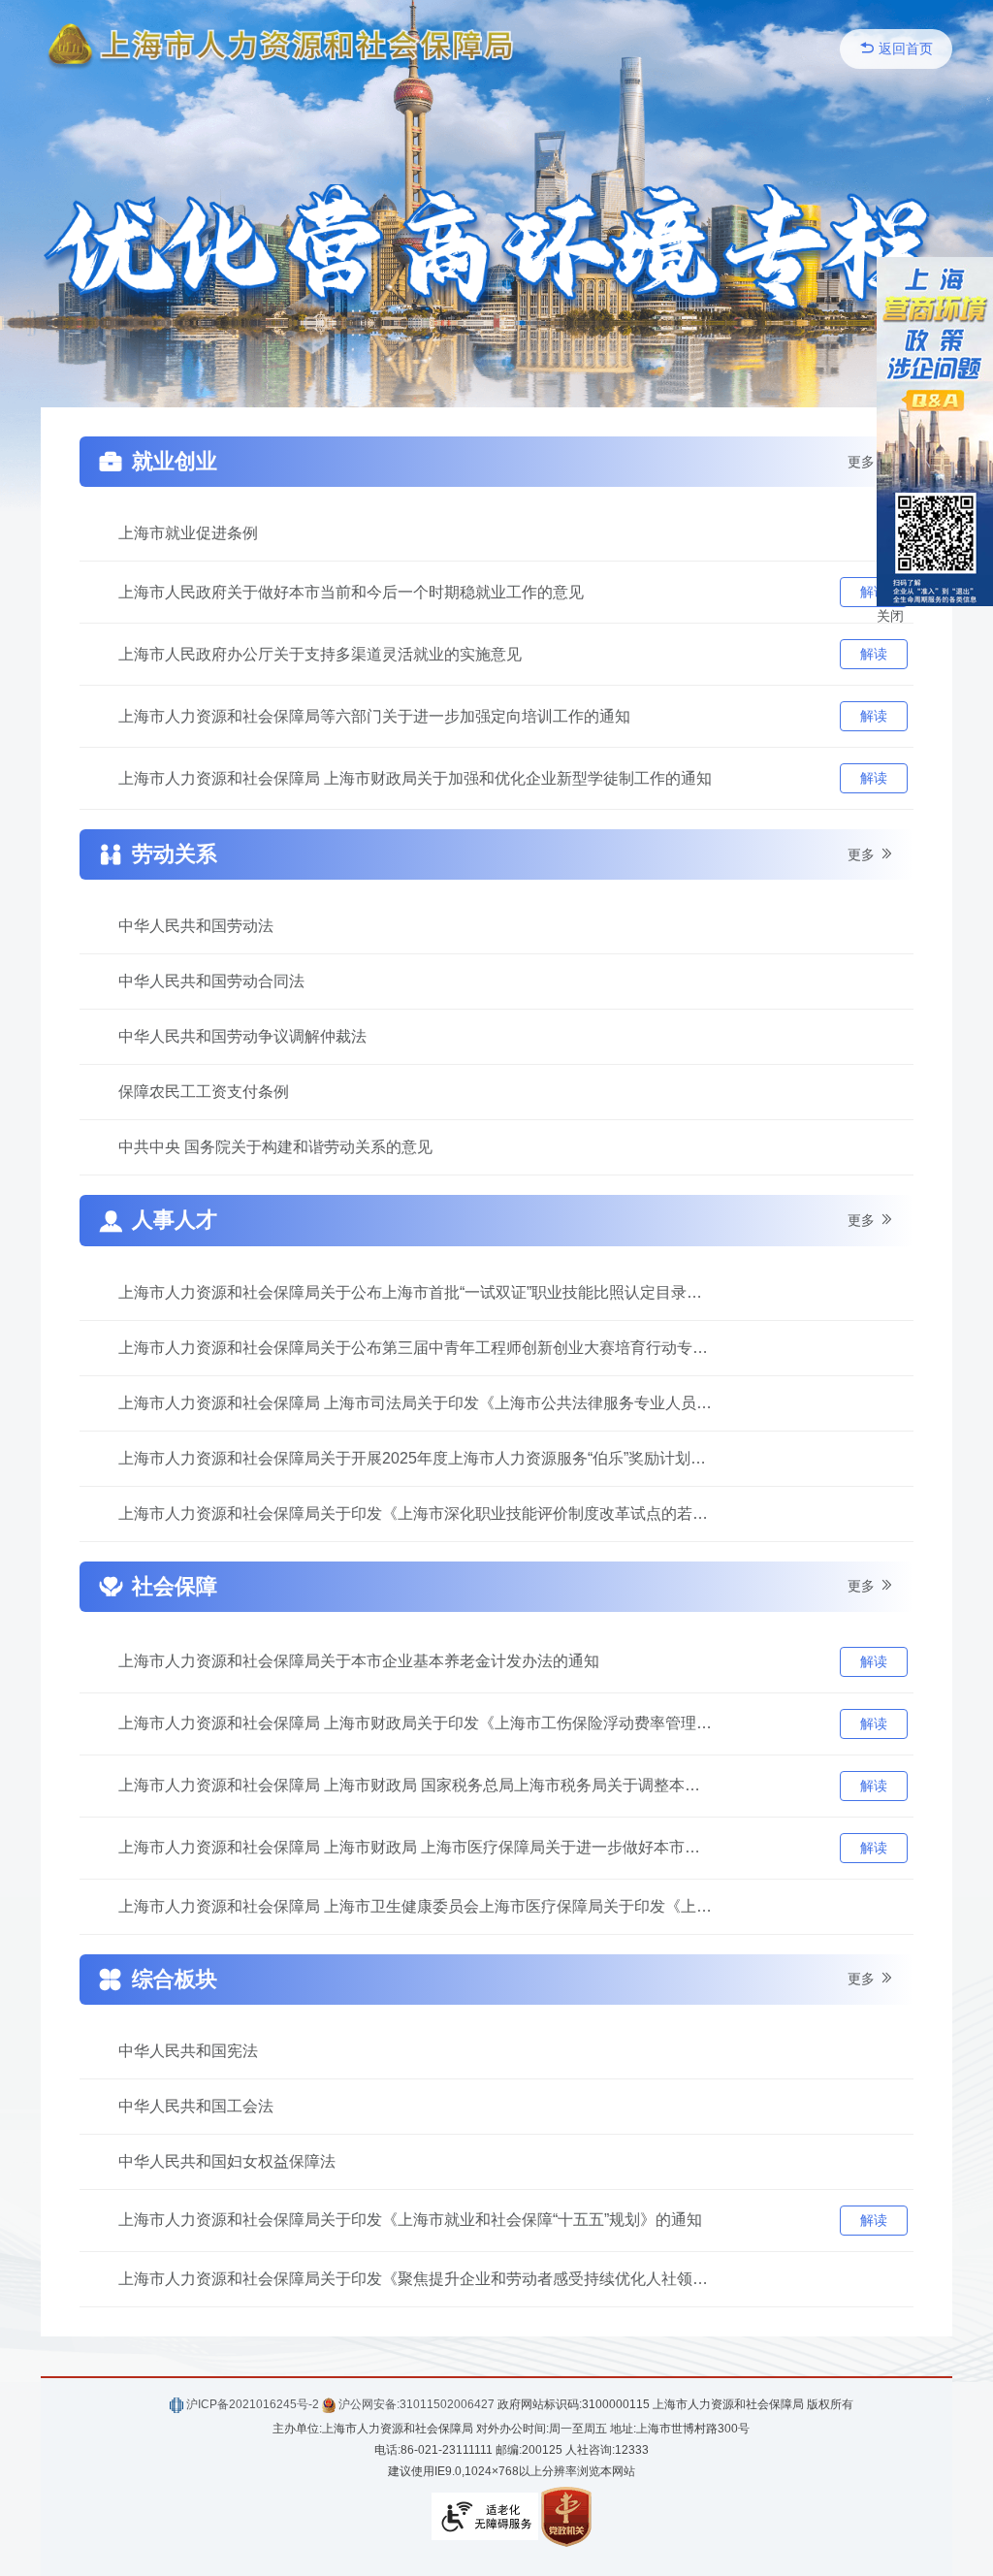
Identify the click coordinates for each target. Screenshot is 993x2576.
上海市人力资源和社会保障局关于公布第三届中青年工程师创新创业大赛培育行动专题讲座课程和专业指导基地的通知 (416, 1348)
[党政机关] (566, 2516)
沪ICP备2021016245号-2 (251, 2404)
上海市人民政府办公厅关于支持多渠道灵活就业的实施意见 (320, 654)
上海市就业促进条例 (188, 533)
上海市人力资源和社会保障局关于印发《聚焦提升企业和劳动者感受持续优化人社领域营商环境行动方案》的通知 (416, 2279)
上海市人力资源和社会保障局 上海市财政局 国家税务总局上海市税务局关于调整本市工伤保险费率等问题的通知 (416, 1785)
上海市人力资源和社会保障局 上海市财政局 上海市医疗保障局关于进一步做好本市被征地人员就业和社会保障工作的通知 (416, 1847)
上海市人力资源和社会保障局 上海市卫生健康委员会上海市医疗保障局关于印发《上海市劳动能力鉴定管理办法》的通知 (416, 1906)
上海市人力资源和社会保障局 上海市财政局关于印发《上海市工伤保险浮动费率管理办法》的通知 (416, 1723)
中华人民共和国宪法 (188, 2051)
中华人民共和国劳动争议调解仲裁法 (242, 1036)
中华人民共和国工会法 (196, 2106)
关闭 (890, 616)
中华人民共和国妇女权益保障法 (227, 2161)
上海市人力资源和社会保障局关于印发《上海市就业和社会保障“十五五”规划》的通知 (410, 2220)
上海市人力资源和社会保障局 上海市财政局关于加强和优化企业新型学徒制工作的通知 (415, 778)
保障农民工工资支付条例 (204, 1092)
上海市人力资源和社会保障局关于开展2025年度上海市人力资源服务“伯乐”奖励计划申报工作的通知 (416, 1458)
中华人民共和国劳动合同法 (211, 981)
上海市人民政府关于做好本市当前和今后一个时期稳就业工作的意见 (351, 592)
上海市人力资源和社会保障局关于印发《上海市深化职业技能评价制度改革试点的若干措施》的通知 (416, 1513)
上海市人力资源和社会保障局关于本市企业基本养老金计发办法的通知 (359, 1661)
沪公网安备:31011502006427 (415, 2404)
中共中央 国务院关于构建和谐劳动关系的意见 (275, 1147)
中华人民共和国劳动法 (196, 926)
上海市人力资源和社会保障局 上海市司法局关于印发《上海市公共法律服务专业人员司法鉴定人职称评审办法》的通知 (416, 1403)
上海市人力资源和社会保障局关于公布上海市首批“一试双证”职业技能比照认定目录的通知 (416, 1292)
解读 (874, 592)
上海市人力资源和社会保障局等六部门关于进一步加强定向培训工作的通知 (374, 716)
